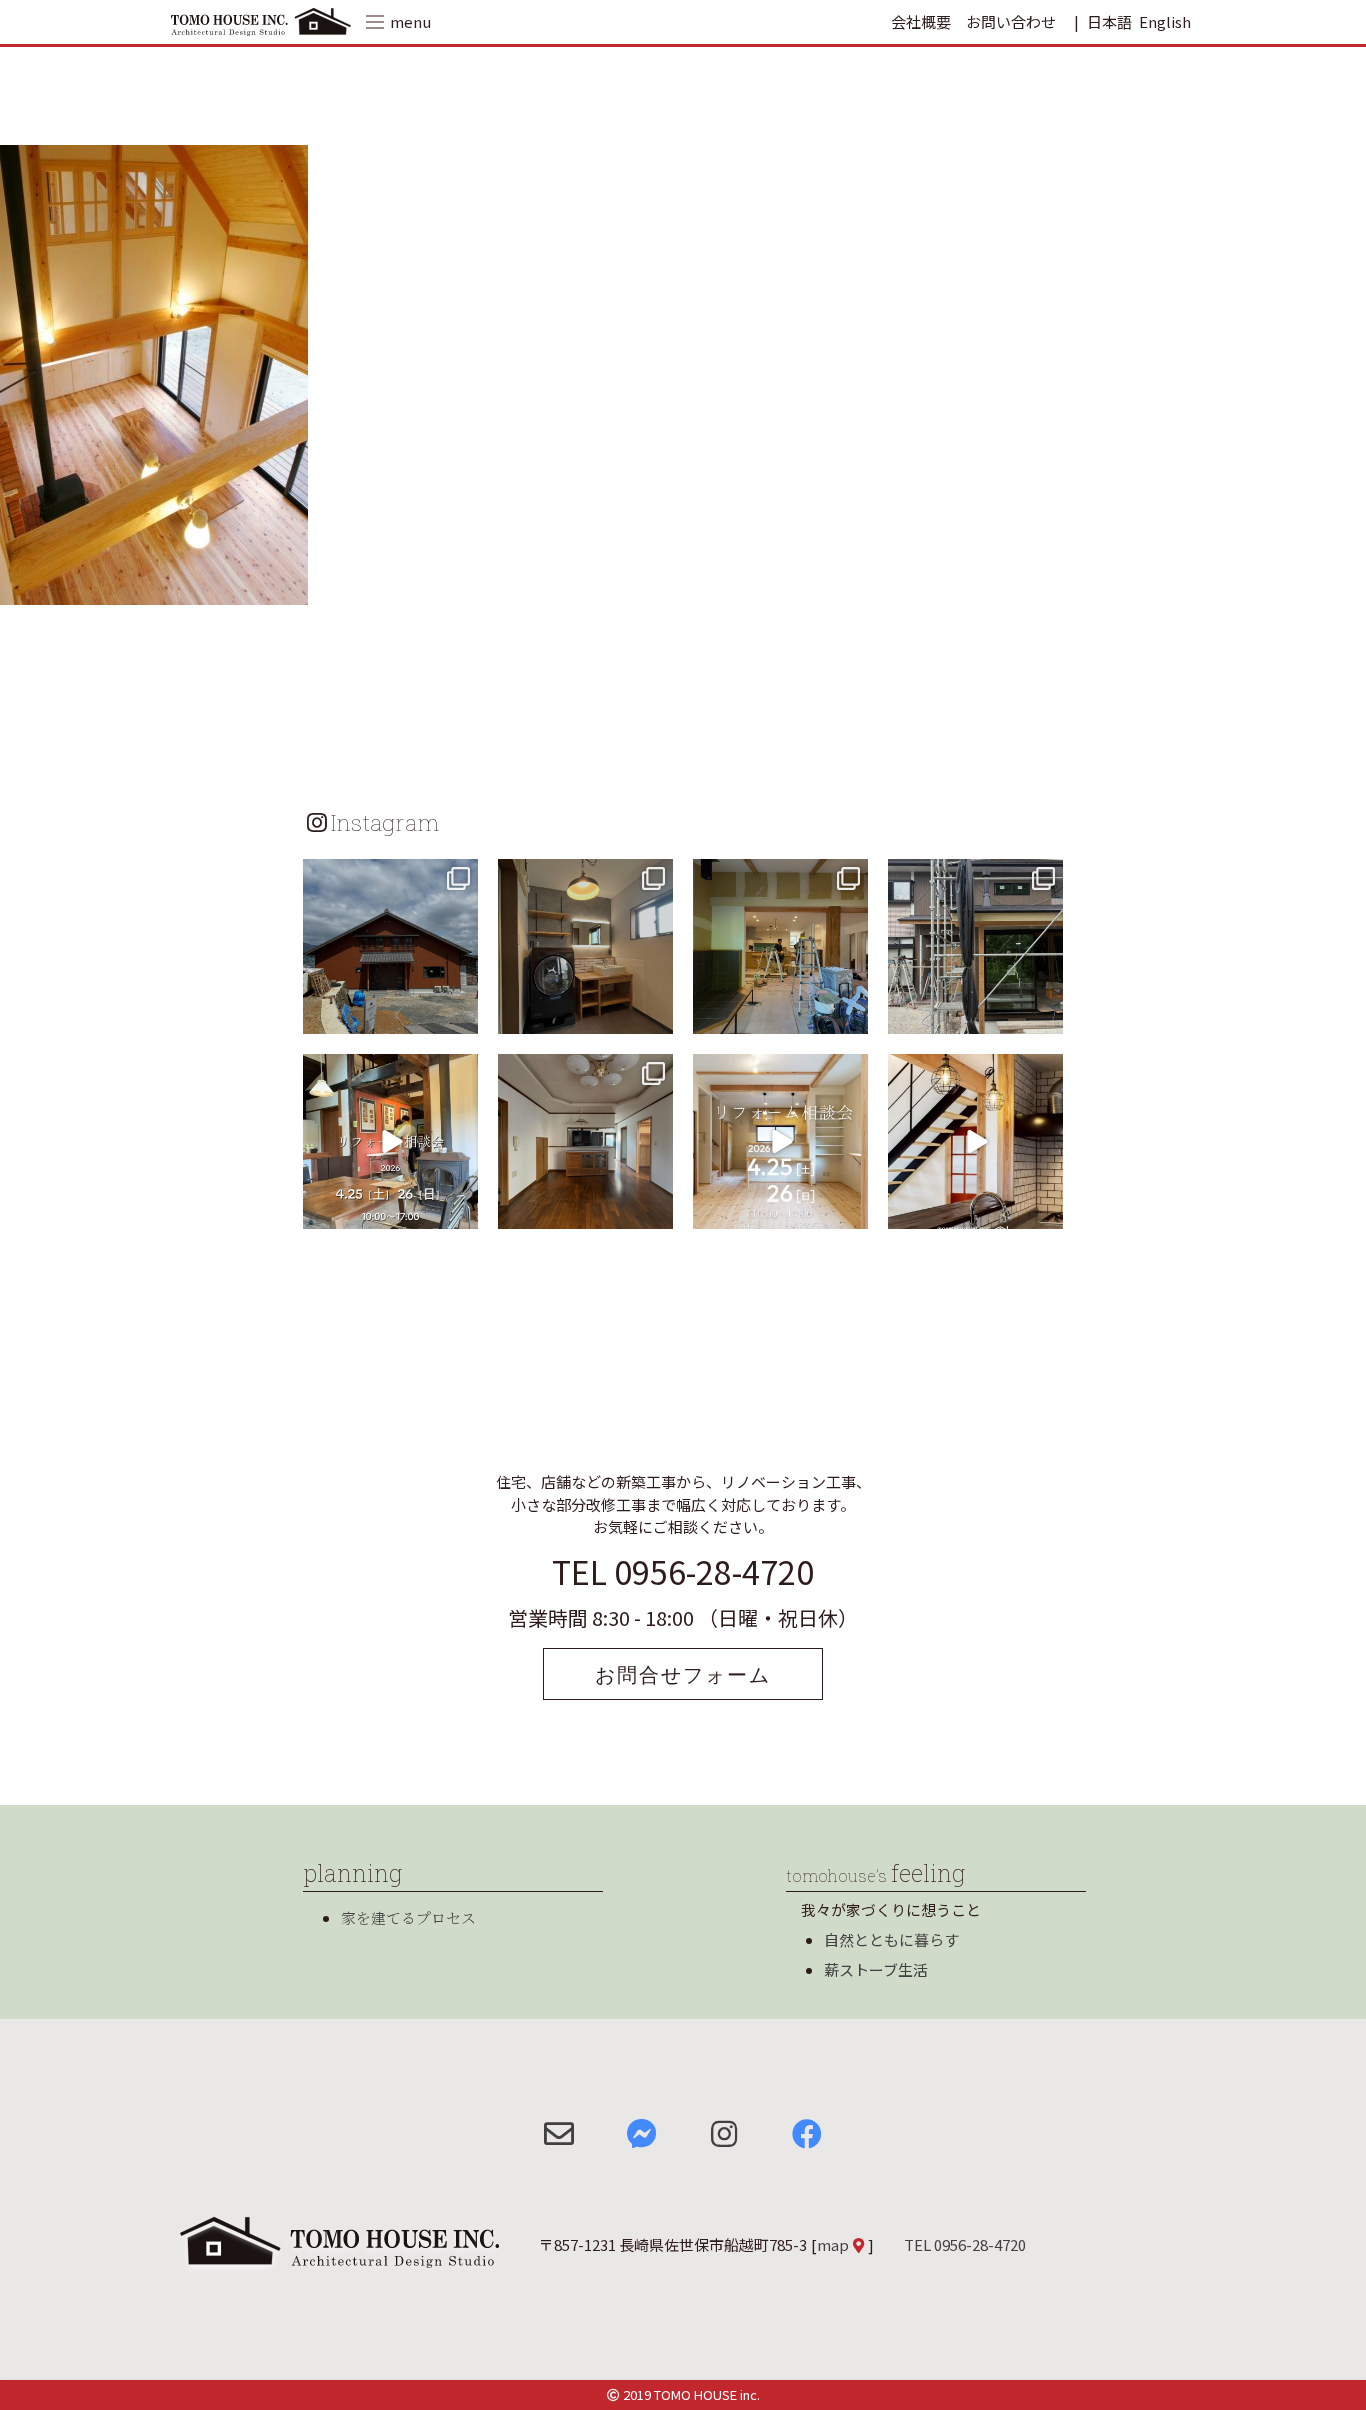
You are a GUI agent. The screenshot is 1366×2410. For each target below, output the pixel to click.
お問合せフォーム (683, 1674)
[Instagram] (460, 1015)
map (833, 2244)
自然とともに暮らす (891, 1939)
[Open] (390, 946)
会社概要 (921, 21)
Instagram (385, 822)
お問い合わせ (1011, 21)
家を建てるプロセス (408, 1917)
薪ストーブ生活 (876, 1969)
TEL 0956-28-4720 (683, 1571)
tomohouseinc (388, 877)
